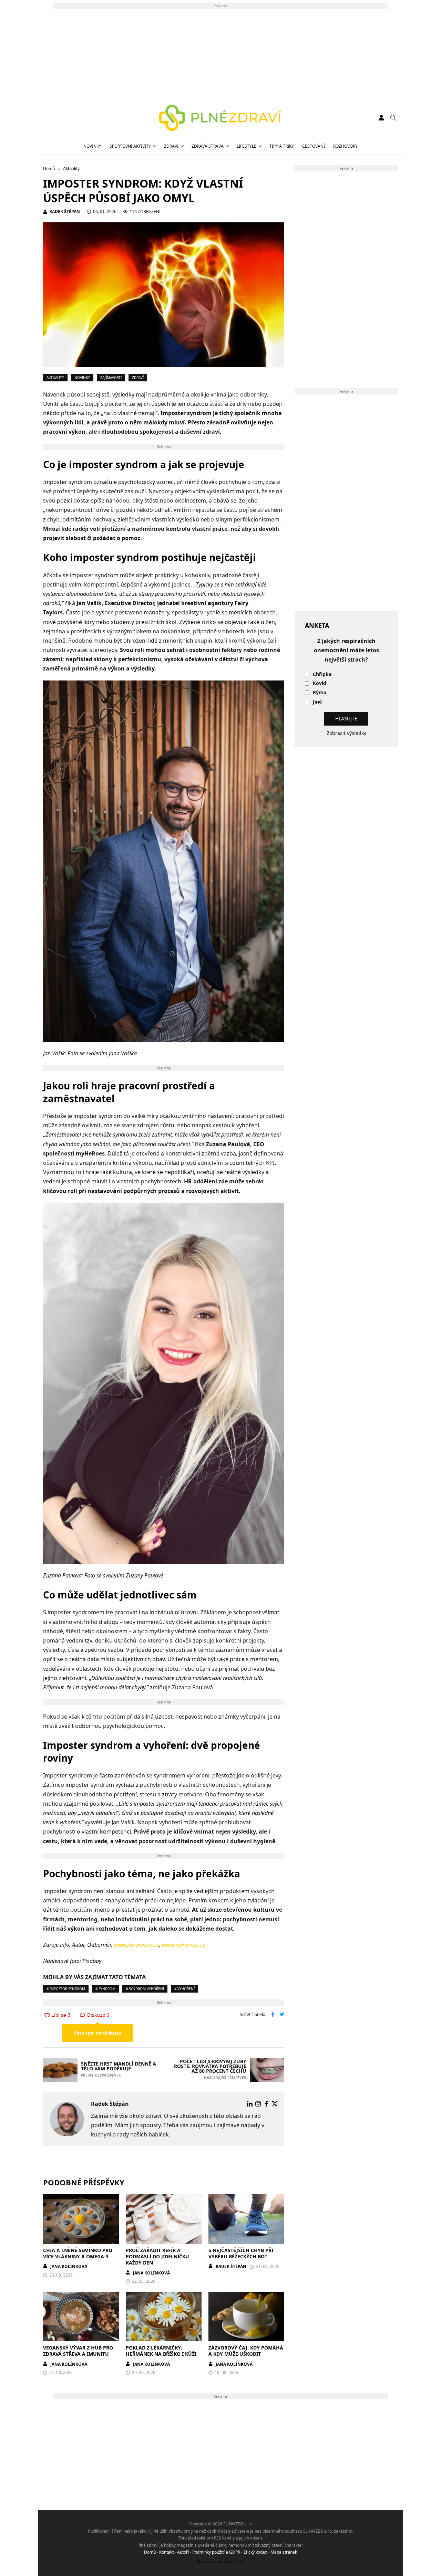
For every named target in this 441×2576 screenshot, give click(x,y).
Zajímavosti (111, 378)
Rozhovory (345, 146)
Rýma (320, 693)
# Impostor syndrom (66, 1989)
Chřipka (322, 674)
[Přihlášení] (381, 118)
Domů (150, 2552)
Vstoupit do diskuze (98, 2033)
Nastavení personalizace (221, 2562)
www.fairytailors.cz (136, 1945)
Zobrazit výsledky (346, 733)
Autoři (183, 2552)
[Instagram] (258, 2104)
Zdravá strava (208, 146)
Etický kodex (255, 2552)
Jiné (317, 702)
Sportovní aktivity (130, 146)
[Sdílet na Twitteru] (282, 2015)
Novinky (92, 146)
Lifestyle (247, 146)
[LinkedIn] (250, 2104)
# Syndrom (105, 1989)
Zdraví (171, 146)
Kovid (320, 683)
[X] (275, 2104)
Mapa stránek (284, 2552)
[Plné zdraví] (221, 118)
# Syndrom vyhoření (145, 1989)
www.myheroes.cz (183, 1945)
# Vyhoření (184, 1989)
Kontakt (166, 2552)
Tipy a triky (282, 146)
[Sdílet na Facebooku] (273, 2015)
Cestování (314, 146)
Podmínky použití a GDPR (216, 2552)
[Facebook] (266, 2104)
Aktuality (55, 378)
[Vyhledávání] (393, 118)
